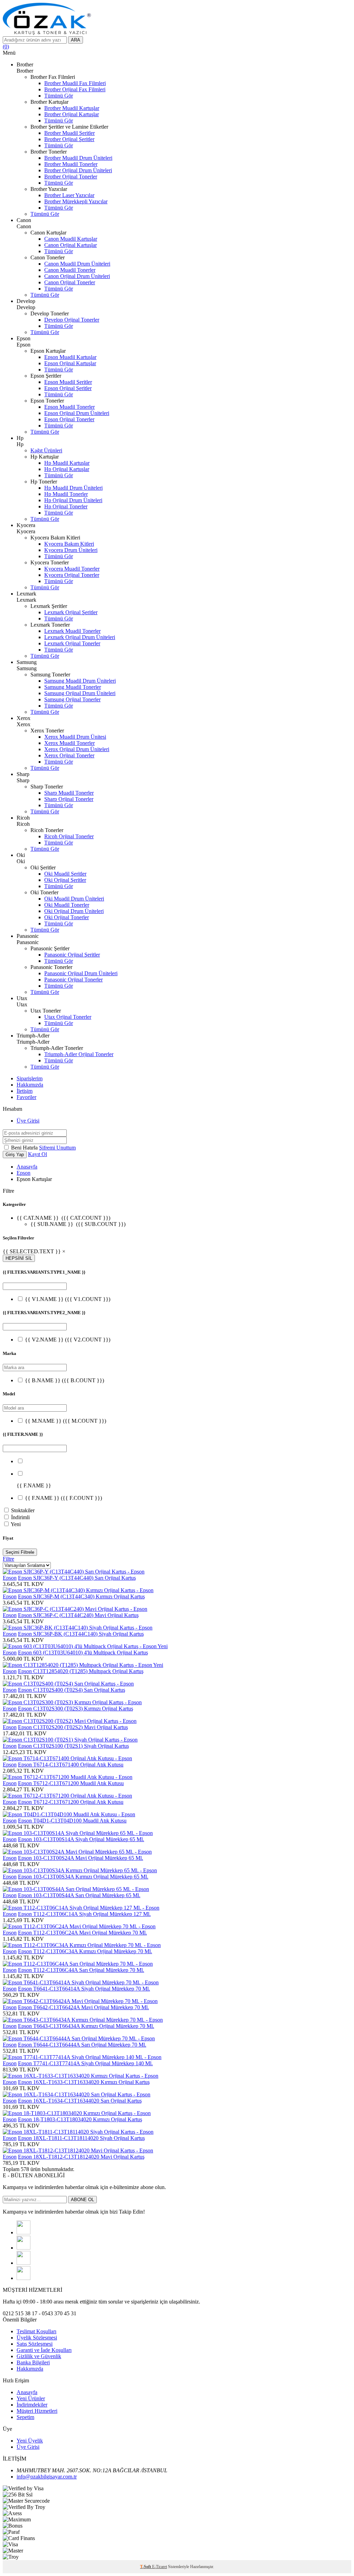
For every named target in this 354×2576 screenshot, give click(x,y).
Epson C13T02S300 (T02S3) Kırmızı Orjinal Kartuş (76, 1709)
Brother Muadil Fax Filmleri (75, 83)
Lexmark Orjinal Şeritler (71, 612)
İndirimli (20, 1517)
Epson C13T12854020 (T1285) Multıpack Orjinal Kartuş (81, 1671)
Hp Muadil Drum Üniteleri (73, 488)
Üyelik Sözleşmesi (37, 2338)
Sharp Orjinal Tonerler (69, 799)
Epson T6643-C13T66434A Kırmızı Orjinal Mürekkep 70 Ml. (86, 2026)
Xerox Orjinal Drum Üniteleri (77, 749)
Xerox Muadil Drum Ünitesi (75, 737)
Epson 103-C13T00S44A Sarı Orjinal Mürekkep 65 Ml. (79, 1895)
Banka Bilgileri (33, 2362)
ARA (76, 40)
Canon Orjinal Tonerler (70, 282)
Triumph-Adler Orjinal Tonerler (79, 1054)
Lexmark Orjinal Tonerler (72, 643)
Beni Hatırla (25, 1148)
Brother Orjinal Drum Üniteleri (78, 170)
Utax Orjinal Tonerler (68, 1017)
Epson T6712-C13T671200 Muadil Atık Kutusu (71, 1783)
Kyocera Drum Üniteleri (71, 550)
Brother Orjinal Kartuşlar (72, 114)
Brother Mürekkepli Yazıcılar (76, 201)
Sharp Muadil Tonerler (69, 793)
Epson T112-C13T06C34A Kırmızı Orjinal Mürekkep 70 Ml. (85, 1951)
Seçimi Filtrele (20, 1552)
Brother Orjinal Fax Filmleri (75, 89)
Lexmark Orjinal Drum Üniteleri (80, 637)
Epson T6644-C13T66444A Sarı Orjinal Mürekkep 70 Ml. (82, 2045)
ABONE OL (82, 2200)
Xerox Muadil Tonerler (69, 743)
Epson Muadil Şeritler (68, 382)
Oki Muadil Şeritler (65, 874)
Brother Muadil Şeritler (69, 133)
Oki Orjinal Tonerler (67, 917)
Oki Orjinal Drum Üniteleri (74, 911)
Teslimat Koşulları (36, 2331)
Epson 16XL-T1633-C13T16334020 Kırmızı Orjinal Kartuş (84, 2082)
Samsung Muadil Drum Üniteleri (80, 681)
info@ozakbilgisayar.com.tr (47, 2477)
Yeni (16, 1524)
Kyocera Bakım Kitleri (69, 544)
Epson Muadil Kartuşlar (70, 357)
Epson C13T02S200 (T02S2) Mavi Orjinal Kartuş (73, 1727)
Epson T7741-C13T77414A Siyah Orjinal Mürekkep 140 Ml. (85, 2063)
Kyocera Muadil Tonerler (72, 569)
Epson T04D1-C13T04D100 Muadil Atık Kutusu (72, 1821)
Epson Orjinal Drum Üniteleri (77, 413)
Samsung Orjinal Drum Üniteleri (80, 693)
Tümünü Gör (59, 96)
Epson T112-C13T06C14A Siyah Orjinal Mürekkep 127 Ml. (84, 1914)
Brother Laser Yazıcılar (69, 195)
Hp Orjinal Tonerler (66, 506)
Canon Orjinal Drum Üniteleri (77, 276)
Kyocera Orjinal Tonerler (72, 575)
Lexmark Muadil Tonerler (72, 631)
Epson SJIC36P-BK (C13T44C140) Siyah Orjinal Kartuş (81, 1634)
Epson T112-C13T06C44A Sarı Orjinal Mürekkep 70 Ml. (81, 1970)
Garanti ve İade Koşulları (44, 2350)
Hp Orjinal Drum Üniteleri (73, 500)
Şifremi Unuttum (57, 1148)
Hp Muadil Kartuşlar (67, 463)
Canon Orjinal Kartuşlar (71, 245)
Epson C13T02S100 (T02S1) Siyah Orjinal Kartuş (73, 1746)
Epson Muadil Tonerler (69, 407)
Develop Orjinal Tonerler (72, 320)
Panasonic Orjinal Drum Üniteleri (81, 973)
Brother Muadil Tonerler (71, 164)
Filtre (8, 1559)
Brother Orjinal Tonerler (71, 177)
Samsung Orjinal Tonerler (72, 699)
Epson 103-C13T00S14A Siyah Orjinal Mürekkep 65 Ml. (81, 1839)
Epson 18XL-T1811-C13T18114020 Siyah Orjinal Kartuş (81, 2138)
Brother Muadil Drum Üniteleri (78, 158)
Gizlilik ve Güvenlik (39, 2356)
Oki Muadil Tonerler (67, 905)
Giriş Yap (15, 1155)
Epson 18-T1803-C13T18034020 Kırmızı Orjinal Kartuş (80, 2119)
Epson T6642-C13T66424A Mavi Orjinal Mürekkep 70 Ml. (83, 2007)
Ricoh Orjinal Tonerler (69, 836)
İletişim (25, 1091)
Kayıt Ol (38, 1154)
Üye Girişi (28, 1121)
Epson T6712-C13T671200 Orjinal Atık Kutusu (71, 1802)
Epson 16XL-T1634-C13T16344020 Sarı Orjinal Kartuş (80, 2101)
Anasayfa (27, 1167)
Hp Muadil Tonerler (66, 494)
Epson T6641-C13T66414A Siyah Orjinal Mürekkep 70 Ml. (84, 1989)
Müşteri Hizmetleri (37, 2411)
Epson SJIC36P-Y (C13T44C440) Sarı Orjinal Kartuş (77, 1578)
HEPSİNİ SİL (19, 1258)
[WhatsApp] (24, 2278)
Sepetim (25, 2417)
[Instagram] (24, 2263)
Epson (24, 1173)
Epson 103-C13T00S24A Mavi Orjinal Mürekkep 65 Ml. (81, 1858)
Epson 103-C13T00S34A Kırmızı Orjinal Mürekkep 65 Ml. (83, 1877)
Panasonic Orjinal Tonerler (73, 980)
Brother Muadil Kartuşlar (72, 108)
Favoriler (26, 1097)
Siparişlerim (30, 1078)
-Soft (146, 2567)
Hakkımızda (30, 1085)
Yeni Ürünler (31, 2398)
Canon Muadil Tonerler (70, 270)
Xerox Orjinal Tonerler (69, 755)
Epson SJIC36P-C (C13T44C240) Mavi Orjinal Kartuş (78, 1615)
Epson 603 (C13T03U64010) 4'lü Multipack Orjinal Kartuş (83, 1652)
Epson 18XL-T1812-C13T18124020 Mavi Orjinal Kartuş (81, 2157)
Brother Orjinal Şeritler (69, 139)
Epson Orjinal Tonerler (69, 419)
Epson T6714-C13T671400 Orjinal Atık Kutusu (71, 1765)
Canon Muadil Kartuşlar (71, 239)
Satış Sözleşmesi (35, 2344)
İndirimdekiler (32, 2405)
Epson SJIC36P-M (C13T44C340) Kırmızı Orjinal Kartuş (81, 1596)
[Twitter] (24, 2248)
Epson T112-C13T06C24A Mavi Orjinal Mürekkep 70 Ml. (82, 1933)
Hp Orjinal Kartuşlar (67, 469)
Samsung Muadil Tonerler (73, 687)
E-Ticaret (160, 2567)
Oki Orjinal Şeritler (65, 880)
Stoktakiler (23, 1510)
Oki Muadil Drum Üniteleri (74, 899)
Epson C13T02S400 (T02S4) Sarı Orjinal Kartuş (72, 1690)
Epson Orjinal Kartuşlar (70, 363)
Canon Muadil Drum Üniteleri (77, 264)
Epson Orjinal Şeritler (68, 388)
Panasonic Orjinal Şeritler (72, 955)
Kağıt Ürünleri (46, 450)
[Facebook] (24, 2232)
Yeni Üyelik (30, 2441)
